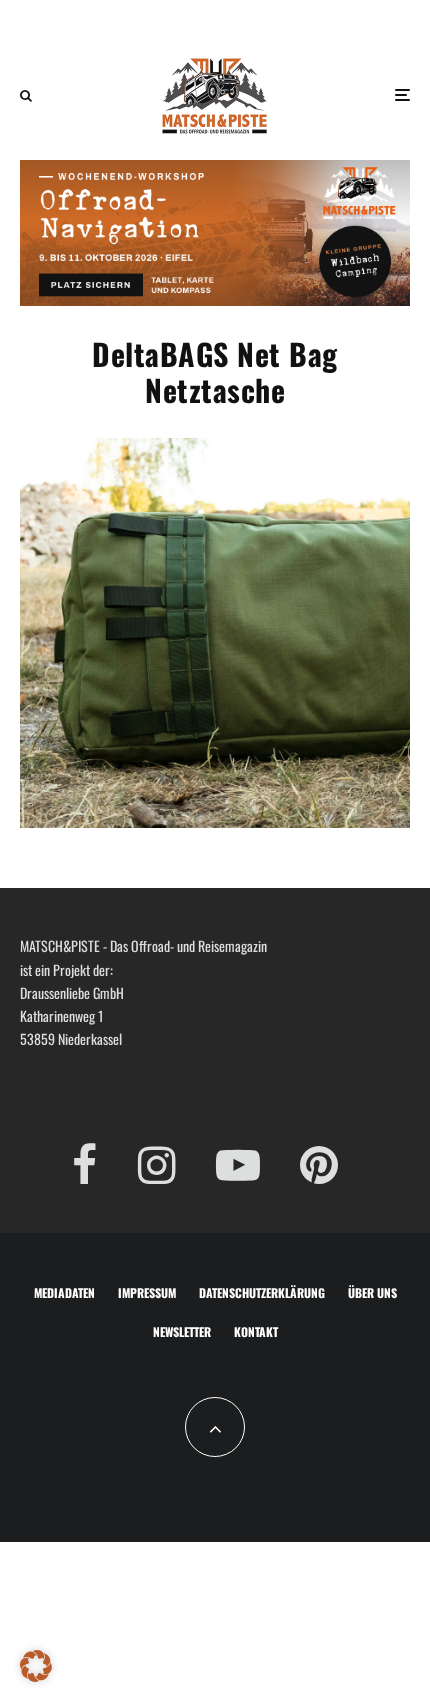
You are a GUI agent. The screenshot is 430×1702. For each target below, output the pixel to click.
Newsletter (182, 1331)
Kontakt (256, 1331)
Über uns (372, 1292)
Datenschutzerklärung (262, 1292)
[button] (36, 1666)
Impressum (147, 1292)
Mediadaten (64, 1292)
